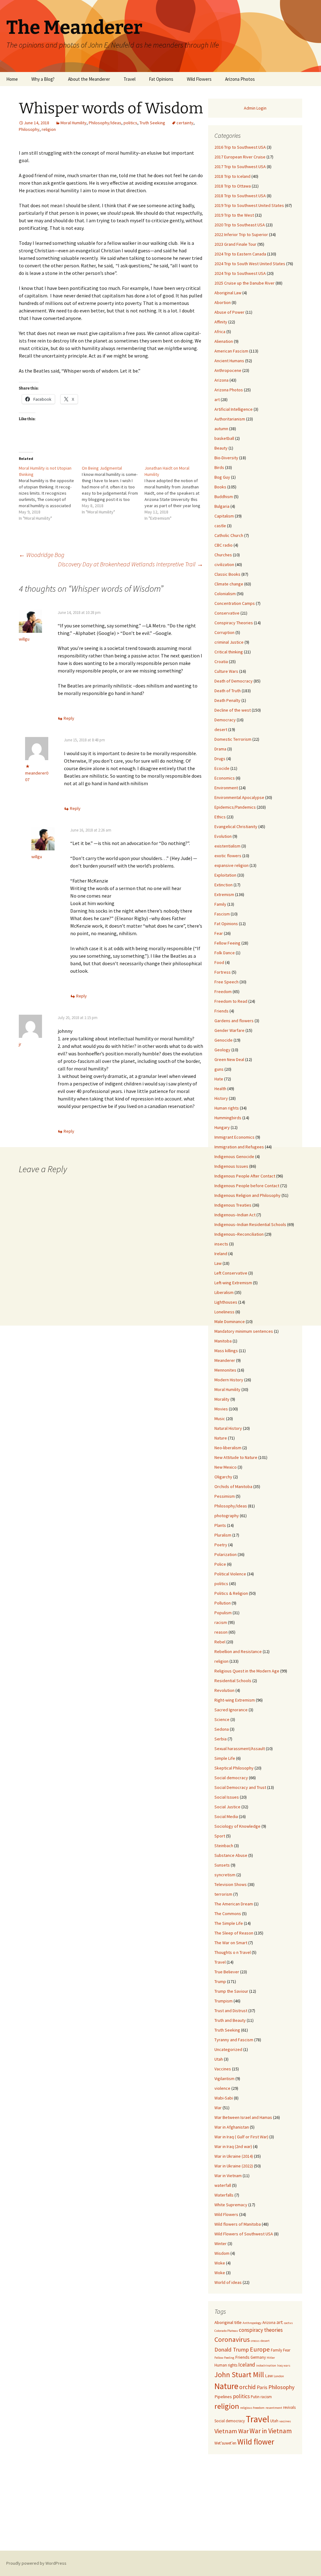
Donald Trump (232, 2349)
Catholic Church (229, 535)
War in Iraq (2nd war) (233, 2146)
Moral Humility (74, 123)
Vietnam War (232, 2431)
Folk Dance (225, 953)
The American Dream (234, 1904)
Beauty (221, 448)
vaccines (285, 2421)
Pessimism (225, 1496)
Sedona (222, 1729)
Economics (225, 778)
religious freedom (252, 2408)
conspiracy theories (261, 2330)
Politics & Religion (231, 1593)
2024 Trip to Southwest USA (240, 273)
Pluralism (223, 1535)
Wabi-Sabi (224, 2098)
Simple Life (225, 1758)
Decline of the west (233, 710)
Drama (220, 749)
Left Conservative (231, 1273)
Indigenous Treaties (233, 1205)
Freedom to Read (231, 1001)
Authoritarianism (230, 419)
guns (219, 1069)
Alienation (224, 341)
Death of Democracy (234, 681)
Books (220, 487)
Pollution (223, 1603)
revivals (289, 2407)
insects (221, 1244)
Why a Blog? (43, 79)
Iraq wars (284, 2365)
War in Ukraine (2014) (234, 2156)
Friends (221, 1011)
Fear (219, 933)
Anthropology (252, 2323)
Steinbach (224, 1846)
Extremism (224, 894)
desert (221, 729)
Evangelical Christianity (236, 827)
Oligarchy (223, 1477)
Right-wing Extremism (235, 1700)
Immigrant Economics (234, 1137)
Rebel (220, 1642)
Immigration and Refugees (239, 1147)
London (279, 2376)
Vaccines (223, 2069)
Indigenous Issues (231, 1166)
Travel (129, 79)
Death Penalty (227, 700)
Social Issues (227, 1797)
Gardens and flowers (234, 1021)
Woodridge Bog (42, 555)
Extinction (224, 885)
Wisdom (222, 2253)
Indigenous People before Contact (247, 1186)
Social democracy (231, 1778)
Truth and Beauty (230, 2020)
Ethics (220, 817)
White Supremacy (231, 2205)
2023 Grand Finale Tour (235, 244)
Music (220, 1419)
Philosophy (29, 129)
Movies (221, 1409)
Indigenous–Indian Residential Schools (250, 1224)
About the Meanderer (89, 79)
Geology (222, 1050)
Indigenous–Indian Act (235, 1215)
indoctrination (266, 2365)
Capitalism (224, 516)
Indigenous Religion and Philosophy (247, 1195)
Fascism (222, 914)
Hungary (222, 1127)
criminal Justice (229, 642)
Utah (219, 2059)
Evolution (223, 836)
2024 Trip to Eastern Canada (240, 254)
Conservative (227, 613)
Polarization (226, 1554)
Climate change (229, 584)
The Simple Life (229, 1923)
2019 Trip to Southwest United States (249, 205)
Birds (219, 467)
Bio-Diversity (226, 458)
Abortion (223, 302)
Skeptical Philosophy (234, 1768)
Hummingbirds (228, 1118)
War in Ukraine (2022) (234, 2166)
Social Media (226, 1816)
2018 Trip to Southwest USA (240, 196)
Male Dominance (230, 1321)
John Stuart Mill (239, 2375)
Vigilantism (224, 2079)
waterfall (223, 2185)
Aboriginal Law (228, 293)
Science (222, 1719)
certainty (185, 123)
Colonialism (225, 594)
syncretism (225, 1875)
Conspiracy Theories (234, 623)
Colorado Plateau (226, 2331)
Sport (220, 1836)
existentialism (227, 846)
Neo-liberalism (228, 1448)
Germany (258, 2357)
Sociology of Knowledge (237, 1826)
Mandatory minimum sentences (244, 1331)
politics (130, 123)
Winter (221, 2244)
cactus (288, 2323)
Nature (221, 1438)
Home (12, 79)
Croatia (221, 662)
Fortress (223, 972)
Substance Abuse (231, 1855)
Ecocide (222, 768)
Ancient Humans (229, 361)
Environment (226, 788)
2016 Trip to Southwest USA (240, 147)
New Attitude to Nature (236, 1457)
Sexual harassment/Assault (240, 1749)
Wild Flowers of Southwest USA (244, 2234)
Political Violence (230, 1574)
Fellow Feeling (224, 2358)
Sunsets (222, 1865)
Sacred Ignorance (231, 1710)
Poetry (221, 1545)
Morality (222, 1399)
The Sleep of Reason (234, 1933)
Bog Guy (222, 477)
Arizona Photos (240, 79)
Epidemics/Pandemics (235, 807)
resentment (274, 2408)
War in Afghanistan (232, 2127)
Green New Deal (229, 1059)
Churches (223, 555)
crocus (255, 2341)
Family (220, 904)
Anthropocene (228, 370)
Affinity (221, 322)
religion (49, 129)
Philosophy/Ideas (105, 123)
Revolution (224, 1690)
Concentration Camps (235, 603)
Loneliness (224, 1312)
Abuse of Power (229, 312)
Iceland (247, 2365)
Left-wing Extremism (233, 1283)
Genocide (224, 1040)
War (218, 2108)
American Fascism (231, 351)
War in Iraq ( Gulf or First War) (241, 2137)
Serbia (221, 1739)
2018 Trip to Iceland (232, 176)
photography (227, 1516)
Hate (219, 1079)
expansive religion (232, 865)
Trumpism (224, 2001)
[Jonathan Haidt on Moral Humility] (176, 493)
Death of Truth (228, 691)
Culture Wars (226, 671)
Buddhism (224, 497)
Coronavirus (232, 2339)
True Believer (227, 1972)
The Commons (228, 1914)
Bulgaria (222, 506)
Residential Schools (233, 1681)
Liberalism (224, 1292)
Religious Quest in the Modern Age (247, 1671)
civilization (224, 564)
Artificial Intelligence (234, 409)
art (217, 399)
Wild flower (256, 2442)
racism (221, 1622)
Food (219, 962)
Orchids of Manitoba (233, 1486)
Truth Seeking (152, 123)
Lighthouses (226, 1302)
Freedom (223, 992)
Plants (220, 1525)
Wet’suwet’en (225, 2443)
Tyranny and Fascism (234, 2040)
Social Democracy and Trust (240, 1787)
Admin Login (255, 108)
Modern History (229, 1380)
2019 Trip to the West (234, 215)
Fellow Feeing (227, 943)
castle (220, 526)
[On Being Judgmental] (113, 490)
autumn (221, 429)
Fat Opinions (161, 79)
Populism (223, 1613)
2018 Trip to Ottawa (233, 186)
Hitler (271, 2358)
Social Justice (227, 1807)
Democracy (225, 720)
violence (222, 2088)
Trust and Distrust (231, 2011)
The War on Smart (231, 1943)
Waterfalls (224, 2195)
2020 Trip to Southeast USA (240, 225)
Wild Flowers (199, 79)
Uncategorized (228, 2049)
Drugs (220, 759)
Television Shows (231, 1884)
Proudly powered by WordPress (36, 2563)
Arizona (221, 380)
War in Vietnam (228, 2176)
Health (220, 1089)
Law (218, 1263)
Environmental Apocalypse (239, 797)
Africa (220, 332)
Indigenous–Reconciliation (239, 1234)
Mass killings (226, 1351)
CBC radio (224, 545)
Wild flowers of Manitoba (238, 2224)
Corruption (224, 632)
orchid (247, 2387)
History (221, 1098)
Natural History (228, 1428)
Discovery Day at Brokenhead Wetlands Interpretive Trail (131, 564)
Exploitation (225, 875)
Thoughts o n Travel (233, 1952)
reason (221, 1632)
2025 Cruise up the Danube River (245, 283)
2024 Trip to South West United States (250, 264)
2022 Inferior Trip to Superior (241, 234)
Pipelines (223, 2397)
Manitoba (223, 1341)
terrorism (223, 1894)
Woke (220, 2263)
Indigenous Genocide (234, 1157)
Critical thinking (229, 652)
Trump (220, 1981)
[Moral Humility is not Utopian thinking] (50, 493)
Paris (262, 2387)
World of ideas (228, 2282)
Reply (69, 718)
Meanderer (225, 1360)
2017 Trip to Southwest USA (240, 167)
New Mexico (226, 1467)
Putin (255, 2397)
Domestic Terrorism (233, 739)
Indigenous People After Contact (245, 1176)
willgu (24, 639)
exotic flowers (228, 856)
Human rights (227, 1108)
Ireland (221, 1254)
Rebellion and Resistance (238, 1651)
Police (220, 1564)
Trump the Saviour (231, 1991)
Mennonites (225, 1370)
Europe (260, 2349)
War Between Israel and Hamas (243, 2117)
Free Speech (226, 982)
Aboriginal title (228, 2322)
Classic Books (227, 574)
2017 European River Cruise (240, 157)
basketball (224, 438)
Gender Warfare (229, 1030)
